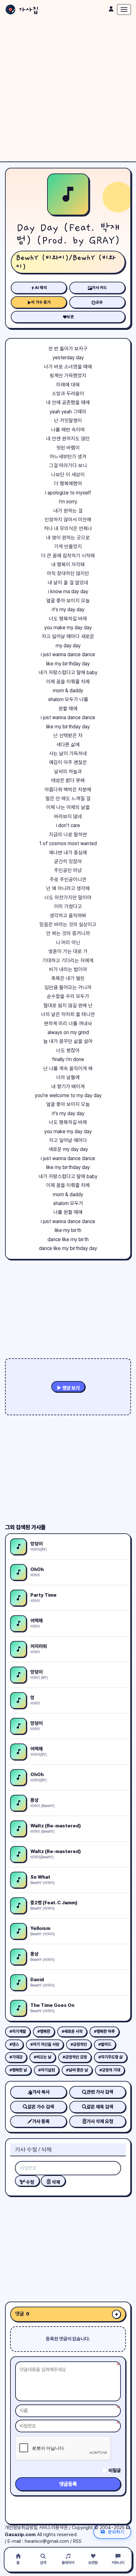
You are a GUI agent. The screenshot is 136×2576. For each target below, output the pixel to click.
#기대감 (16, 2057)
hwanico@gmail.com (47, 2541)
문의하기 (116, 2532)
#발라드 (105, 2044)
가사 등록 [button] (41, 2121)
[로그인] (111, 9)
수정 (30, 2182)
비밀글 (115, 2471)
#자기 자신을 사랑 (45, 2044)
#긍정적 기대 (110, 2070)
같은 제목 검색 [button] (100, 2107)
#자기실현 (46, 2070)
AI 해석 (41, 288)
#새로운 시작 (72, 2031)
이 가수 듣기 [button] (41, 302)
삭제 (56, 2182)
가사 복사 (41, 2092)
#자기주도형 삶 (111, 2057)
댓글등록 (68, 2484)
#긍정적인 (79, 2044)
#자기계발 (18, 2031)
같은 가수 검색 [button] (41, 2107)
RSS (77, 2541)
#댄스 (14, 2044)
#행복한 (44, 2031)
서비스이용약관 (53, 2528)
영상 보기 (71, 1388)
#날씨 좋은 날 (77, 2070)
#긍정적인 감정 (75, 2057)
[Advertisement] (68, 90)
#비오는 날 (43, 2057)
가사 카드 (99, 288)
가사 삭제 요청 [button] (100, 2121)
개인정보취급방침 (21, 2528)
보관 (70, 317)
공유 (99, 302)
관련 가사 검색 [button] (100, 2092)
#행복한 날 (18, 2070)
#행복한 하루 (104, 2031)
